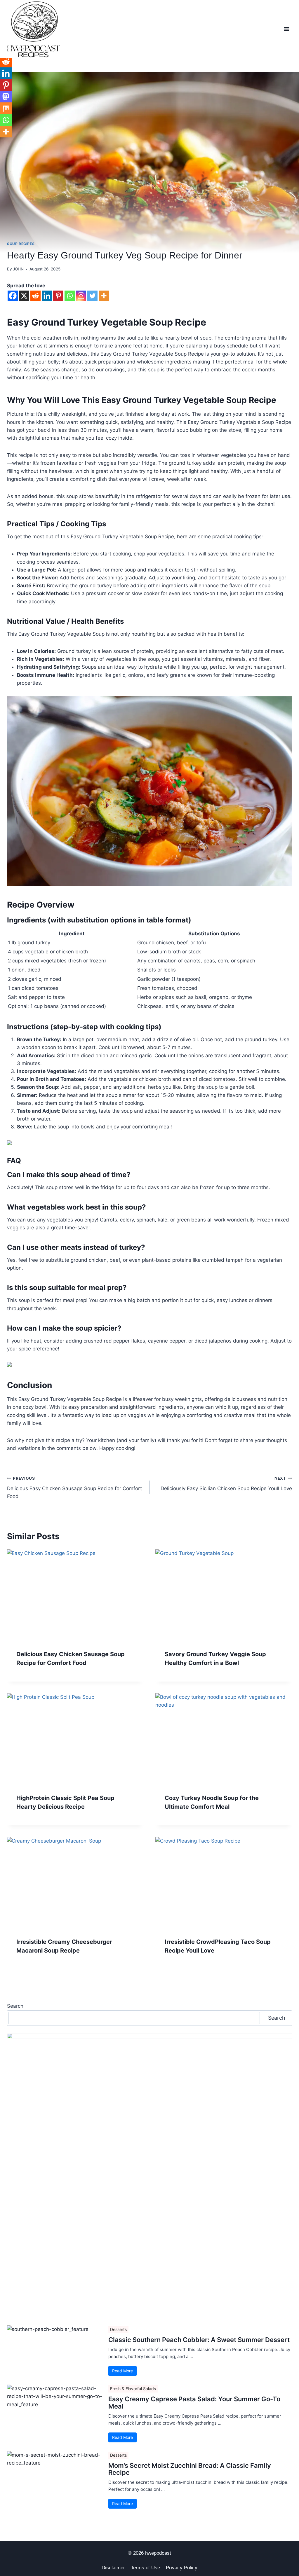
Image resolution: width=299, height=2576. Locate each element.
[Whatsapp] (70, 296)
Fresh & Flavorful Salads (133, 2389)
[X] (24, 296)
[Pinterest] (58, 296)
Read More (122, 2371)
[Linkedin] (47, 296)
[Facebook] (13, 296)
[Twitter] (92, 296)
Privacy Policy (182, 2568)
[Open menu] (286, 29)
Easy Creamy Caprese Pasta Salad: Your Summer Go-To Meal (194, 2402)
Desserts (118, 2329)
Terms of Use (145, 2568)
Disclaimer (113, 2568)
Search (15, 2006)
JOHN (18, 269)
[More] (104, 296)
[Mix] (6, 108)
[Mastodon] (6, 97)
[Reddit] (35, 296)
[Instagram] (81, 296)
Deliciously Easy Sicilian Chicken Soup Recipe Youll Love (226, 1484)
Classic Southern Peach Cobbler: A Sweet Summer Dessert (199, 2340)
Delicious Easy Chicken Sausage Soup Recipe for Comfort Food (74, 1488)
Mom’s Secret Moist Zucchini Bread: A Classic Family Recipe (190, 2469)
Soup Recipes (21, 244)
